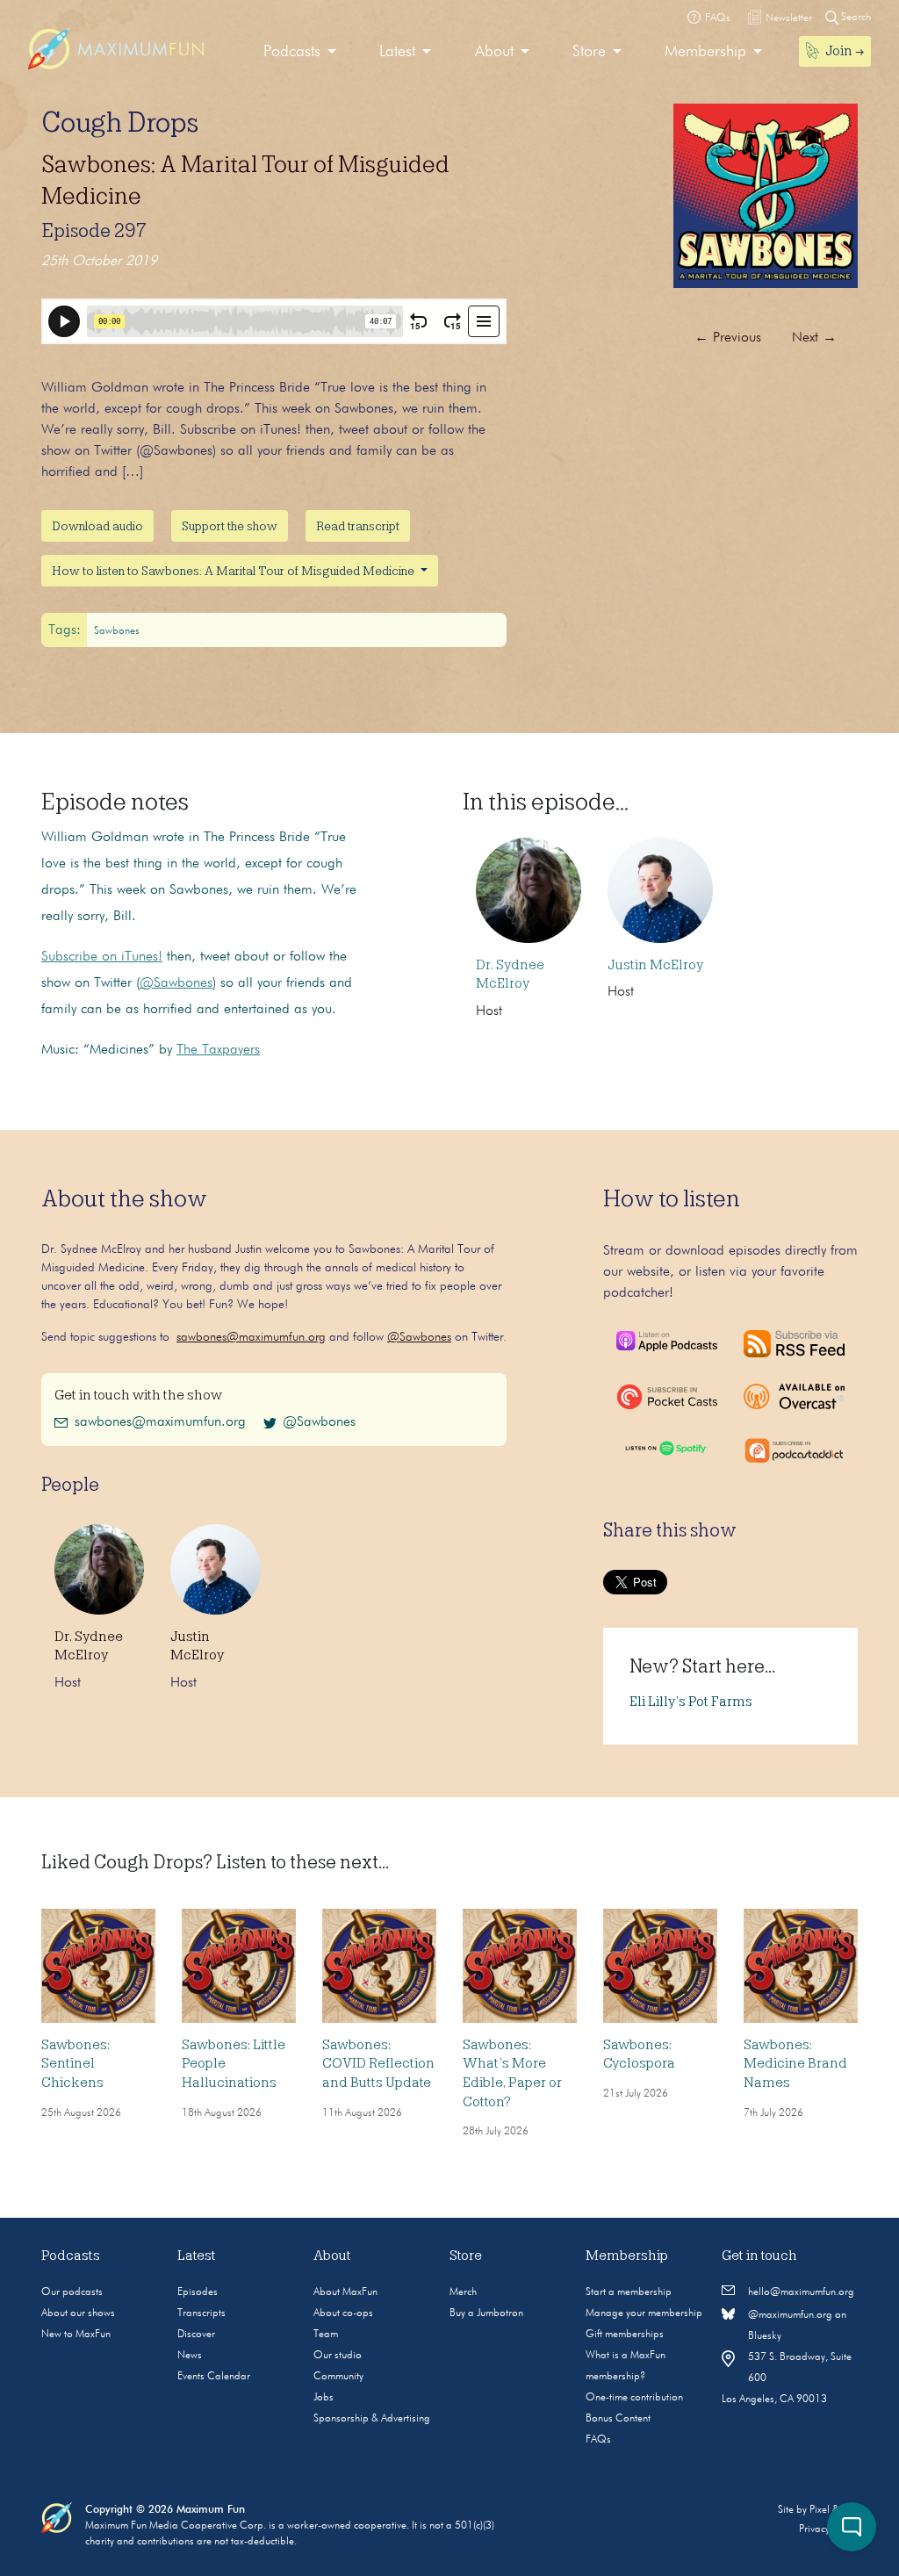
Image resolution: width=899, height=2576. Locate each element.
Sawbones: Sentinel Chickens (76, 2064)
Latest (397, 52)
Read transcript (358, 526)
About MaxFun (345, 2292)
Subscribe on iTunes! (102, 957)
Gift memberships (625, 2335)
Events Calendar (214, 2377)
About (494, 52)
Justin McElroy (655, 965)
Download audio (97, 526)
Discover (196, 2335)
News (190, 2356)
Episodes (198, 2292)
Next (814, 338)
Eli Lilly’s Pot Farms (691, 1702)
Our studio (338, 2356)
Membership (705, 52)
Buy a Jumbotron (486, 2313)
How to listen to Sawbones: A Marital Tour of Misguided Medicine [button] (234, 571)
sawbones (117, 631)
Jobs (324, 2398)
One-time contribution (634, 2398)
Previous (728, 338)
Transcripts (201, 2313)
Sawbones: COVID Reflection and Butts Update (378, 2064)
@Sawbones (176, 983)
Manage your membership (644, 2313)
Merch (463, 2292)
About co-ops (343, 2313)
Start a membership (629, 2292)
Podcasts (292, 52)
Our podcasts (72, 2292)
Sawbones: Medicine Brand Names (795, 2064)
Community (338, 2377)
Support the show (230, 526)
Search (855, 18)
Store (589, 52)
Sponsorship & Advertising (372, 2419)
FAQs (598, 2440)
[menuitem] (300, 52)
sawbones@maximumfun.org (251, 1337)
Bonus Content (618, 2419)
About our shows (78, 2313)
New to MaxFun (76, 2335)
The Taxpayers (218, 1050)
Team (326, 2335)
